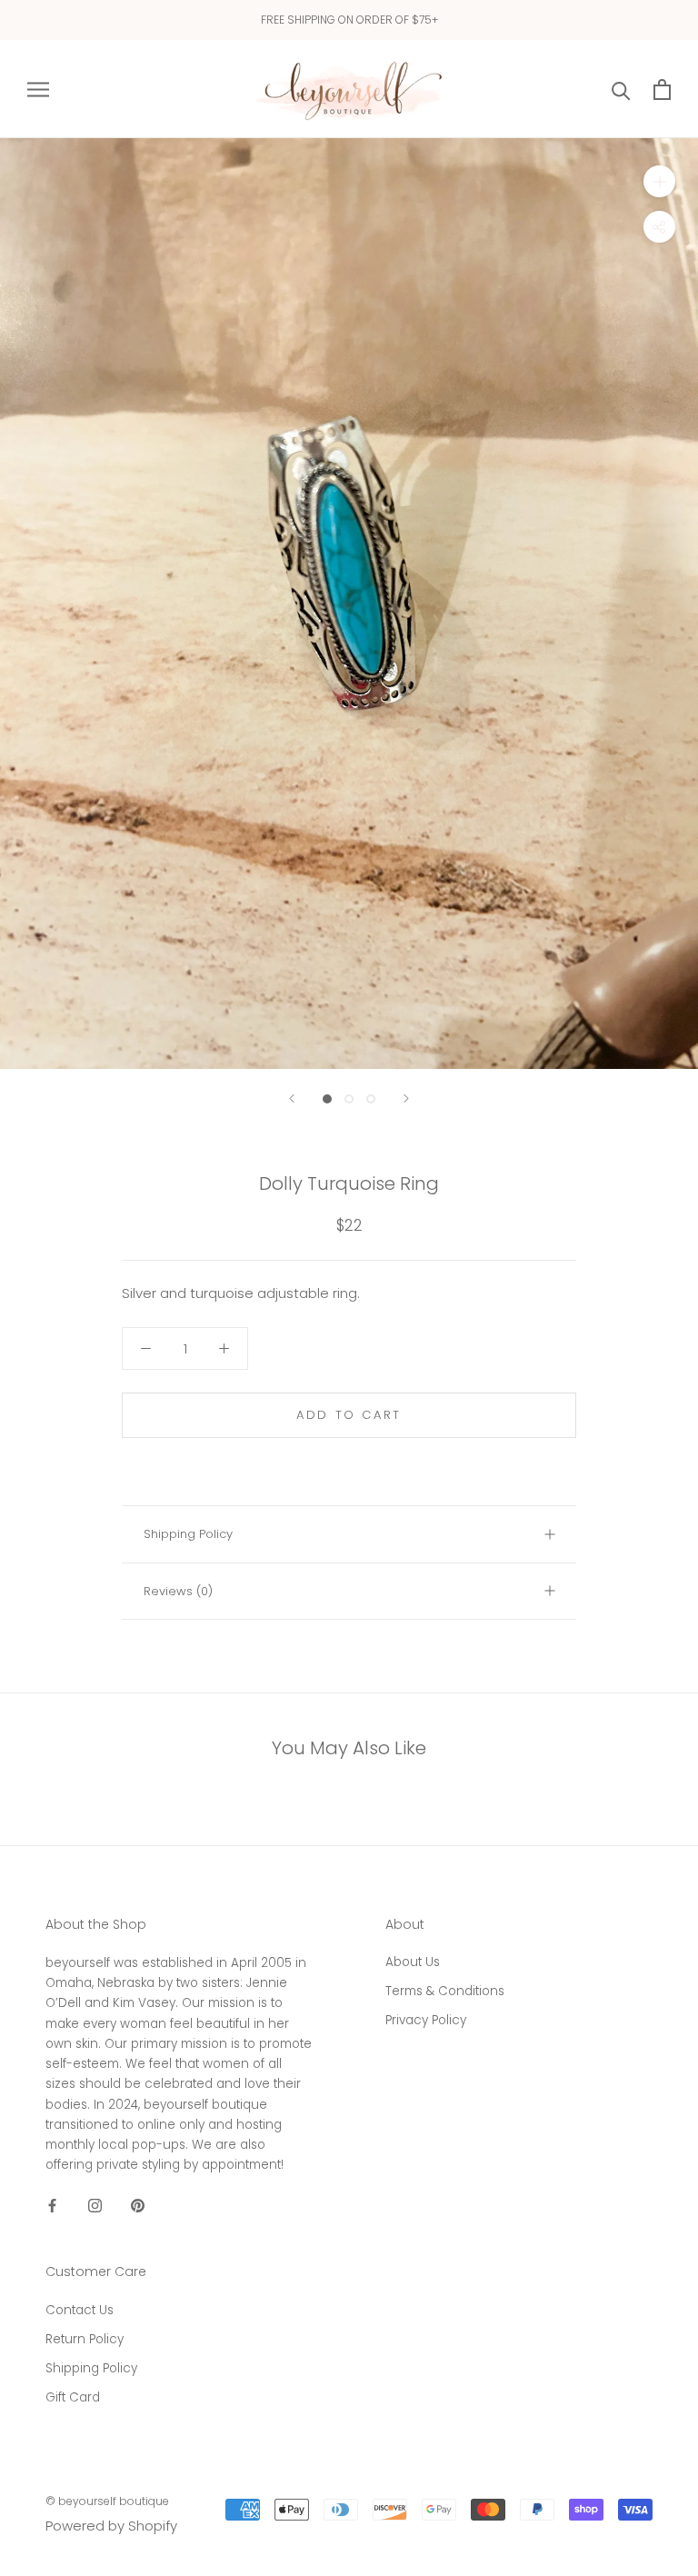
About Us (413, 1962)
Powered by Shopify (111, 2526)
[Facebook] (52, 2206)
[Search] (621, 90)
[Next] (406, 1098)
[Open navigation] (38, 89)
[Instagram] (95, 2206)
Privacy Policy (426, 2020)
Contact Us (80, 2310)
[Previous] (292, 1098)
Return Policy (85, 2339)
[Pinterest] (138, 2206)
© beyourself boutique (107, 2501)
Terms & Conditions (445, 1991)
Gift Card (73, 2397)
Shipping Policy (188, 1534)
